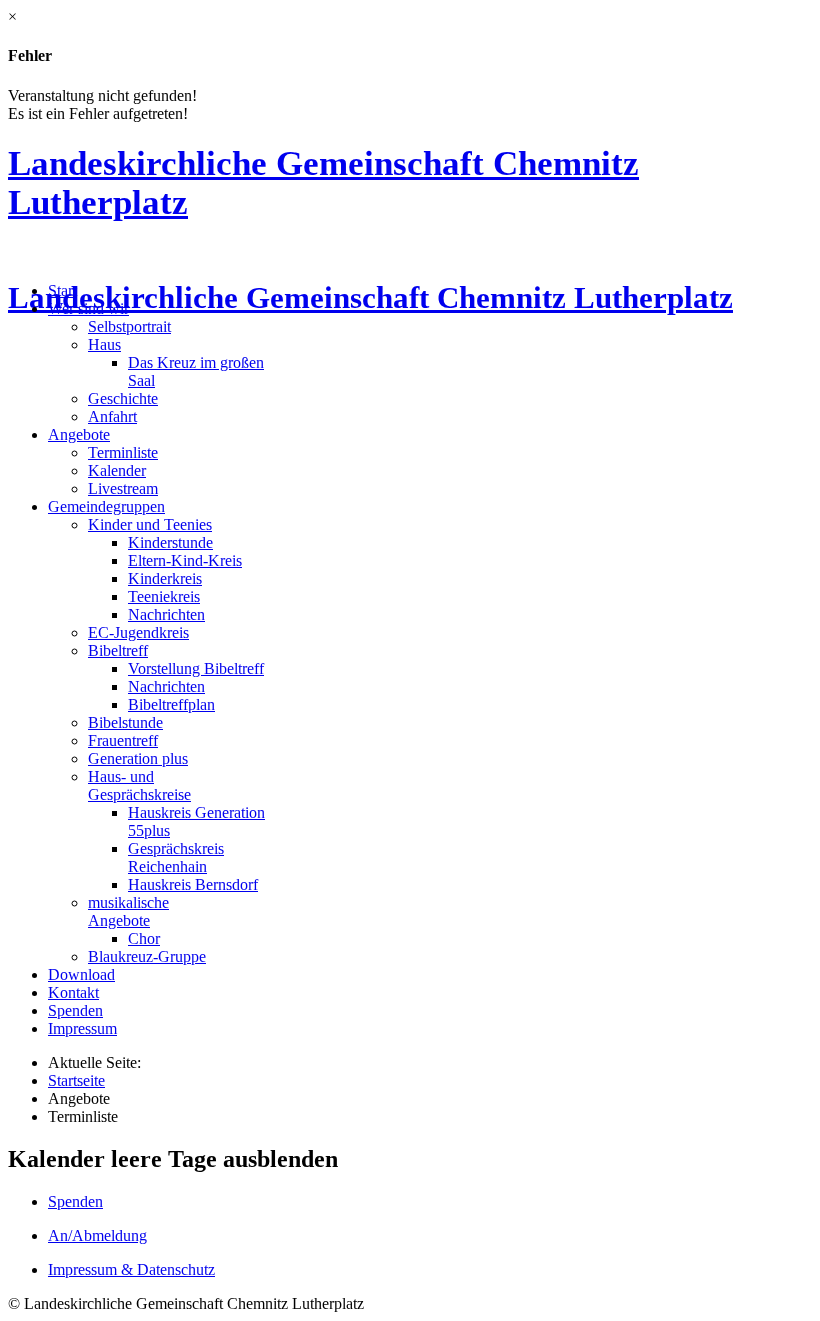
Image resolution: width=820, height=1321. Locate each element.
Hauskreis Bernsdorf (193, 884)
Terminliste (123, 452)
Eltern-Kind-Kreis (185, 560)
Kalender (117, 470)
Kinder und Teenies (150, 524)
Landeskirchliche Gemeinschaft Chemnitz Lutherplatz (370, 298)
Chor (144, 938)
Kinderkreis (165, 578)
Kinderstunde (170, 542)
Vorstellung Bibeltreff (196, 668)
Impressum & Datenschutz (131, 1269)
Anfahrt (112, 416)
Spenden (75, 1010)
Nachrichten (166, 614)
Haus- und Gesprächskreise (139, 785)
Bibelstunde (125, 722)
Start (62, 290)
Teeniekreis (164, 596)
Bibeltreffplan (171, 704)
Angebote (79, 434)
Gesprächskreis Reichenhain (176, 857)
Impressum (82, 1028)
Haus (104, 344)
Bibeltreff (118, 650)
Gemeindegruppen (106, 506)
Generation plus (138, 758)
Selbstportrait (129, 326)
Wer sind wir (88, 308)
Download (81, 974)
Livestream (123, 488)
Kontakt (73, 992)
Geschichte (123, 398)
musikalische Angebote (128, 911)
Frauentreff (123, 740)
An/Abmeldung (97, 1235)
